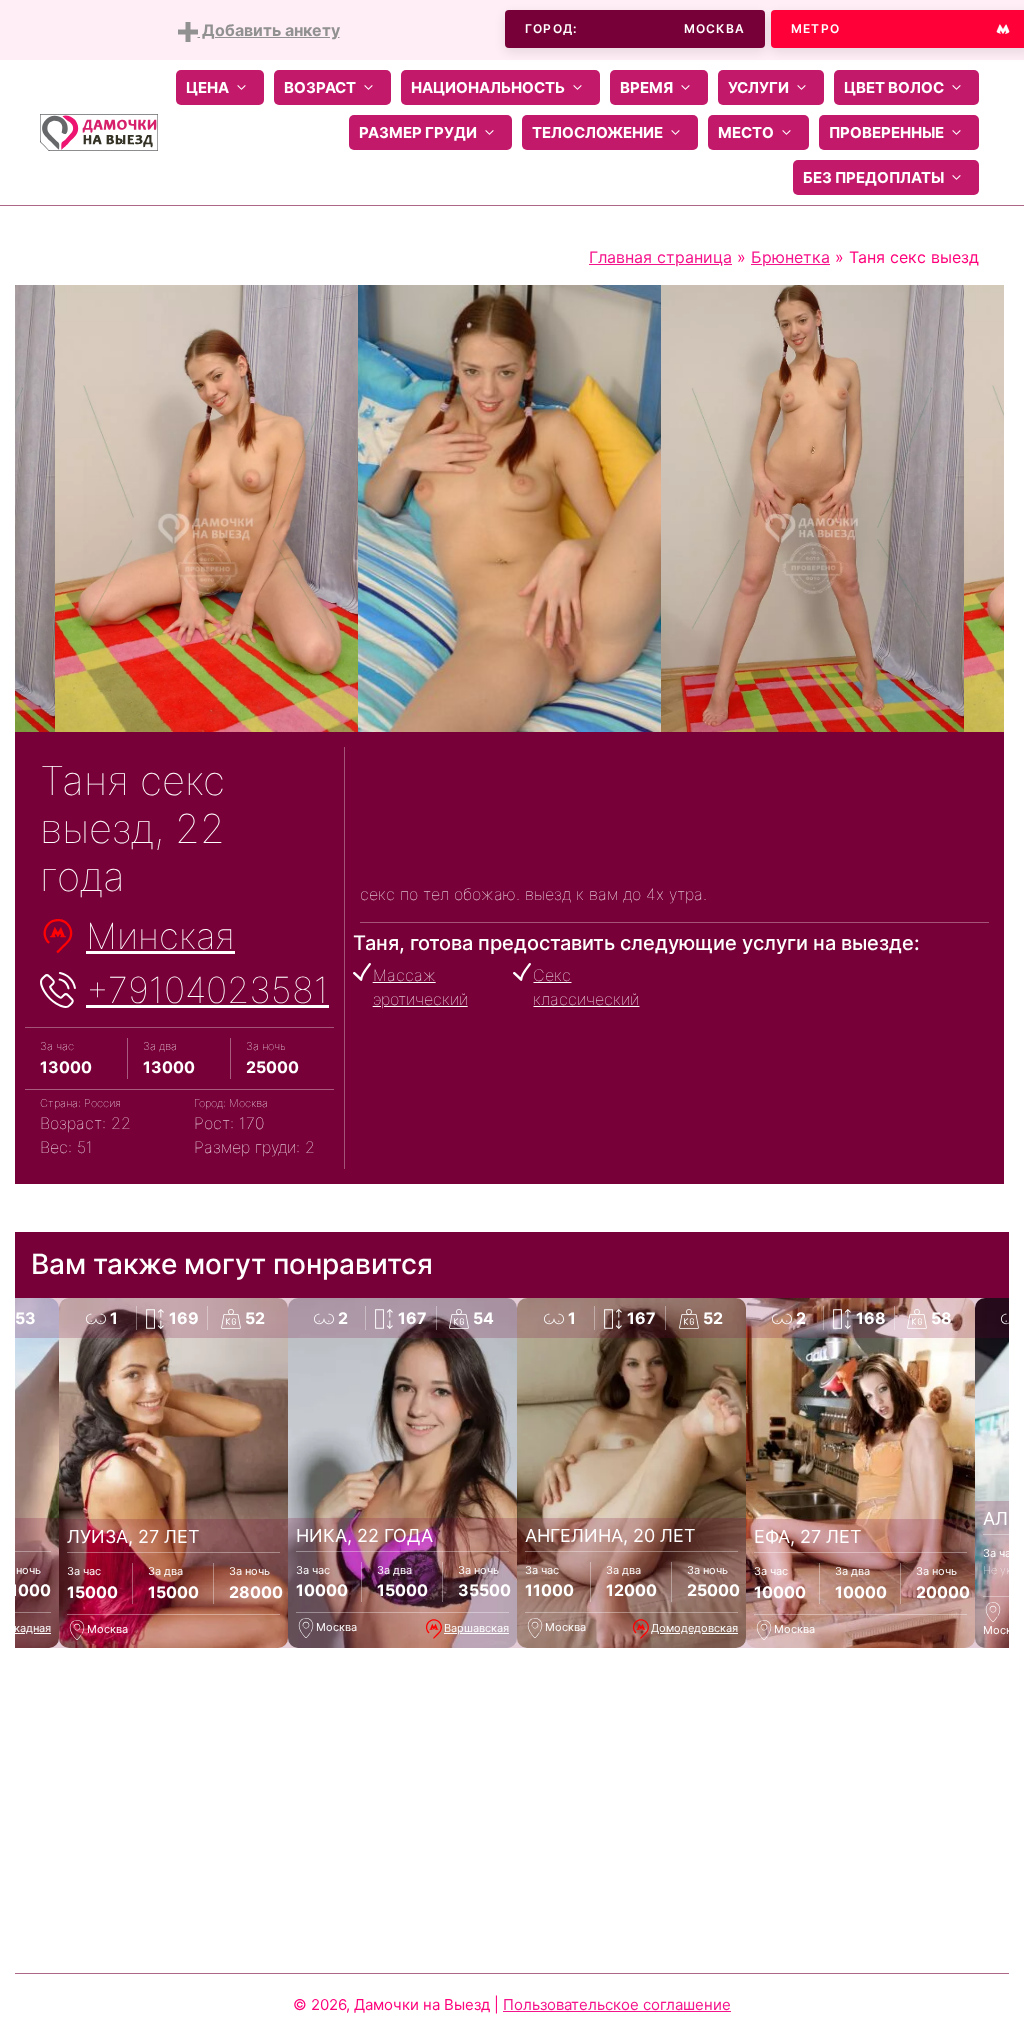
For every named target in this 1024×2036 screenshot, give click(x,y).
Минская (160, 936)
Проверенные (886, 132)
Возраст (320, 87)
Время (646, 87)
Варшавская (476, 1628)
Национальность (488, 87)
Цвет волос (894, 87)
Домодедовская (694, 1628)
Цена (207, 87)
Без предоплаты (873, 177)
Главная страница (660, 257)
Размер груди (418, 132)
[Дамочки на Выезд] (99, 131)
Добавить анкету (269, 30)
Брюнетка (790, 257)
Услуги (758, 87)
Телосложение (597, 132)
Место (746, 132)
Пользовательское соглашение (617, 2004)
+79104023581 (207, 990)
